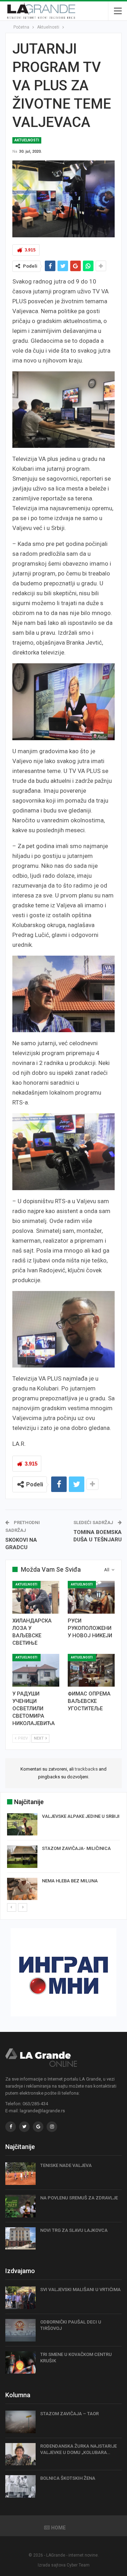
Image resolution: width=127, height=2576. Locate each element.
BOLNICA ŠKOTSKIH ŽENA (68, 2478)
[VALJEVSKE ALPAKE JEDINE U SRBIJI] (22, 1825)
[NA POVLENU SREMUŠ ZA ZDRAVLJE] (20, 2206)
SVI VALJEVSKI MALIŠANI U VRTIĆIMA (80, 2289)
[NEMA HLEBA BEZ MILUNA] (22, 1889)
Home (58, 2528)
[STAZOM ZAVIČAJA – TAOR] (20, 2422)
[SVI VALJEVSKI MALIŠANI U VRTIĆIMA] (20, 2298)
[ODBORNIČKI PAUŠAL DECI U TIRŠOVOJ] (20, 2330)
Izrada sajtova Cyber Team (64, 2565)
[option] (64, 1858)
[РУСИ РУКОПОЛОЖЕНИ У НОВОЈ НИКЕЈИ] (91, 1597)
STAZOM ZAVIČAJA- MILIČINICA (76, 1848)
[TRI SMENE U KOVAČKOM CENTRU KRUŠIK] (20, 2363)
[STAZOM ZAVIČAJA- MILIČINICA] (22, 1857)
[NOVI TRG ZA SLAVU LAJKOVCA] (20, 2239)
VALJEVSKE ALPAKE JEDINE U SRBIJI (81, 1816)
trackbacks (86, 1769)
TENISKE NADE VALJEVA (66, 2165)
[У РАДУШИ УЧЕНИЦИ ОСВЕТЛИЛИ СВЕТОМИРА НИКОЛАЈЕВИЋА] (36, 1670)
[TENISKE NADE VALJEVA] (20, 2174)
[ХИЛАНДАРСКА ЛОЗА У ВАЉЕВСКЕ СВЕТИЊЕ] (36, 1597)
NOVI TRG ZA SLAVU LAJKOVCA (74, 2230)
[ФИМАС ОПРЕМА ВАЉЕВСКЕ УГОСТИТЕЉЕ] (91, 1670)
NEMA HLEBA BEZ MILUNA (70, 1881)
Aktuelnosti (27, 140)
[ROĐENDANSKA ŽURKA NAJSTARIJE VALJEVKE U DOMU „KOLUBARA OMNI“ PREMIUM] (20, 2454)
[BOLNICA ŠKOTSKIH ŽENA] (20, 2486)
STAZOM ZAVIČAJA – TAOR (69, 2414)
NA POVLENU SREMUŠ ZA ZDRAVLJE (79, 2198)
